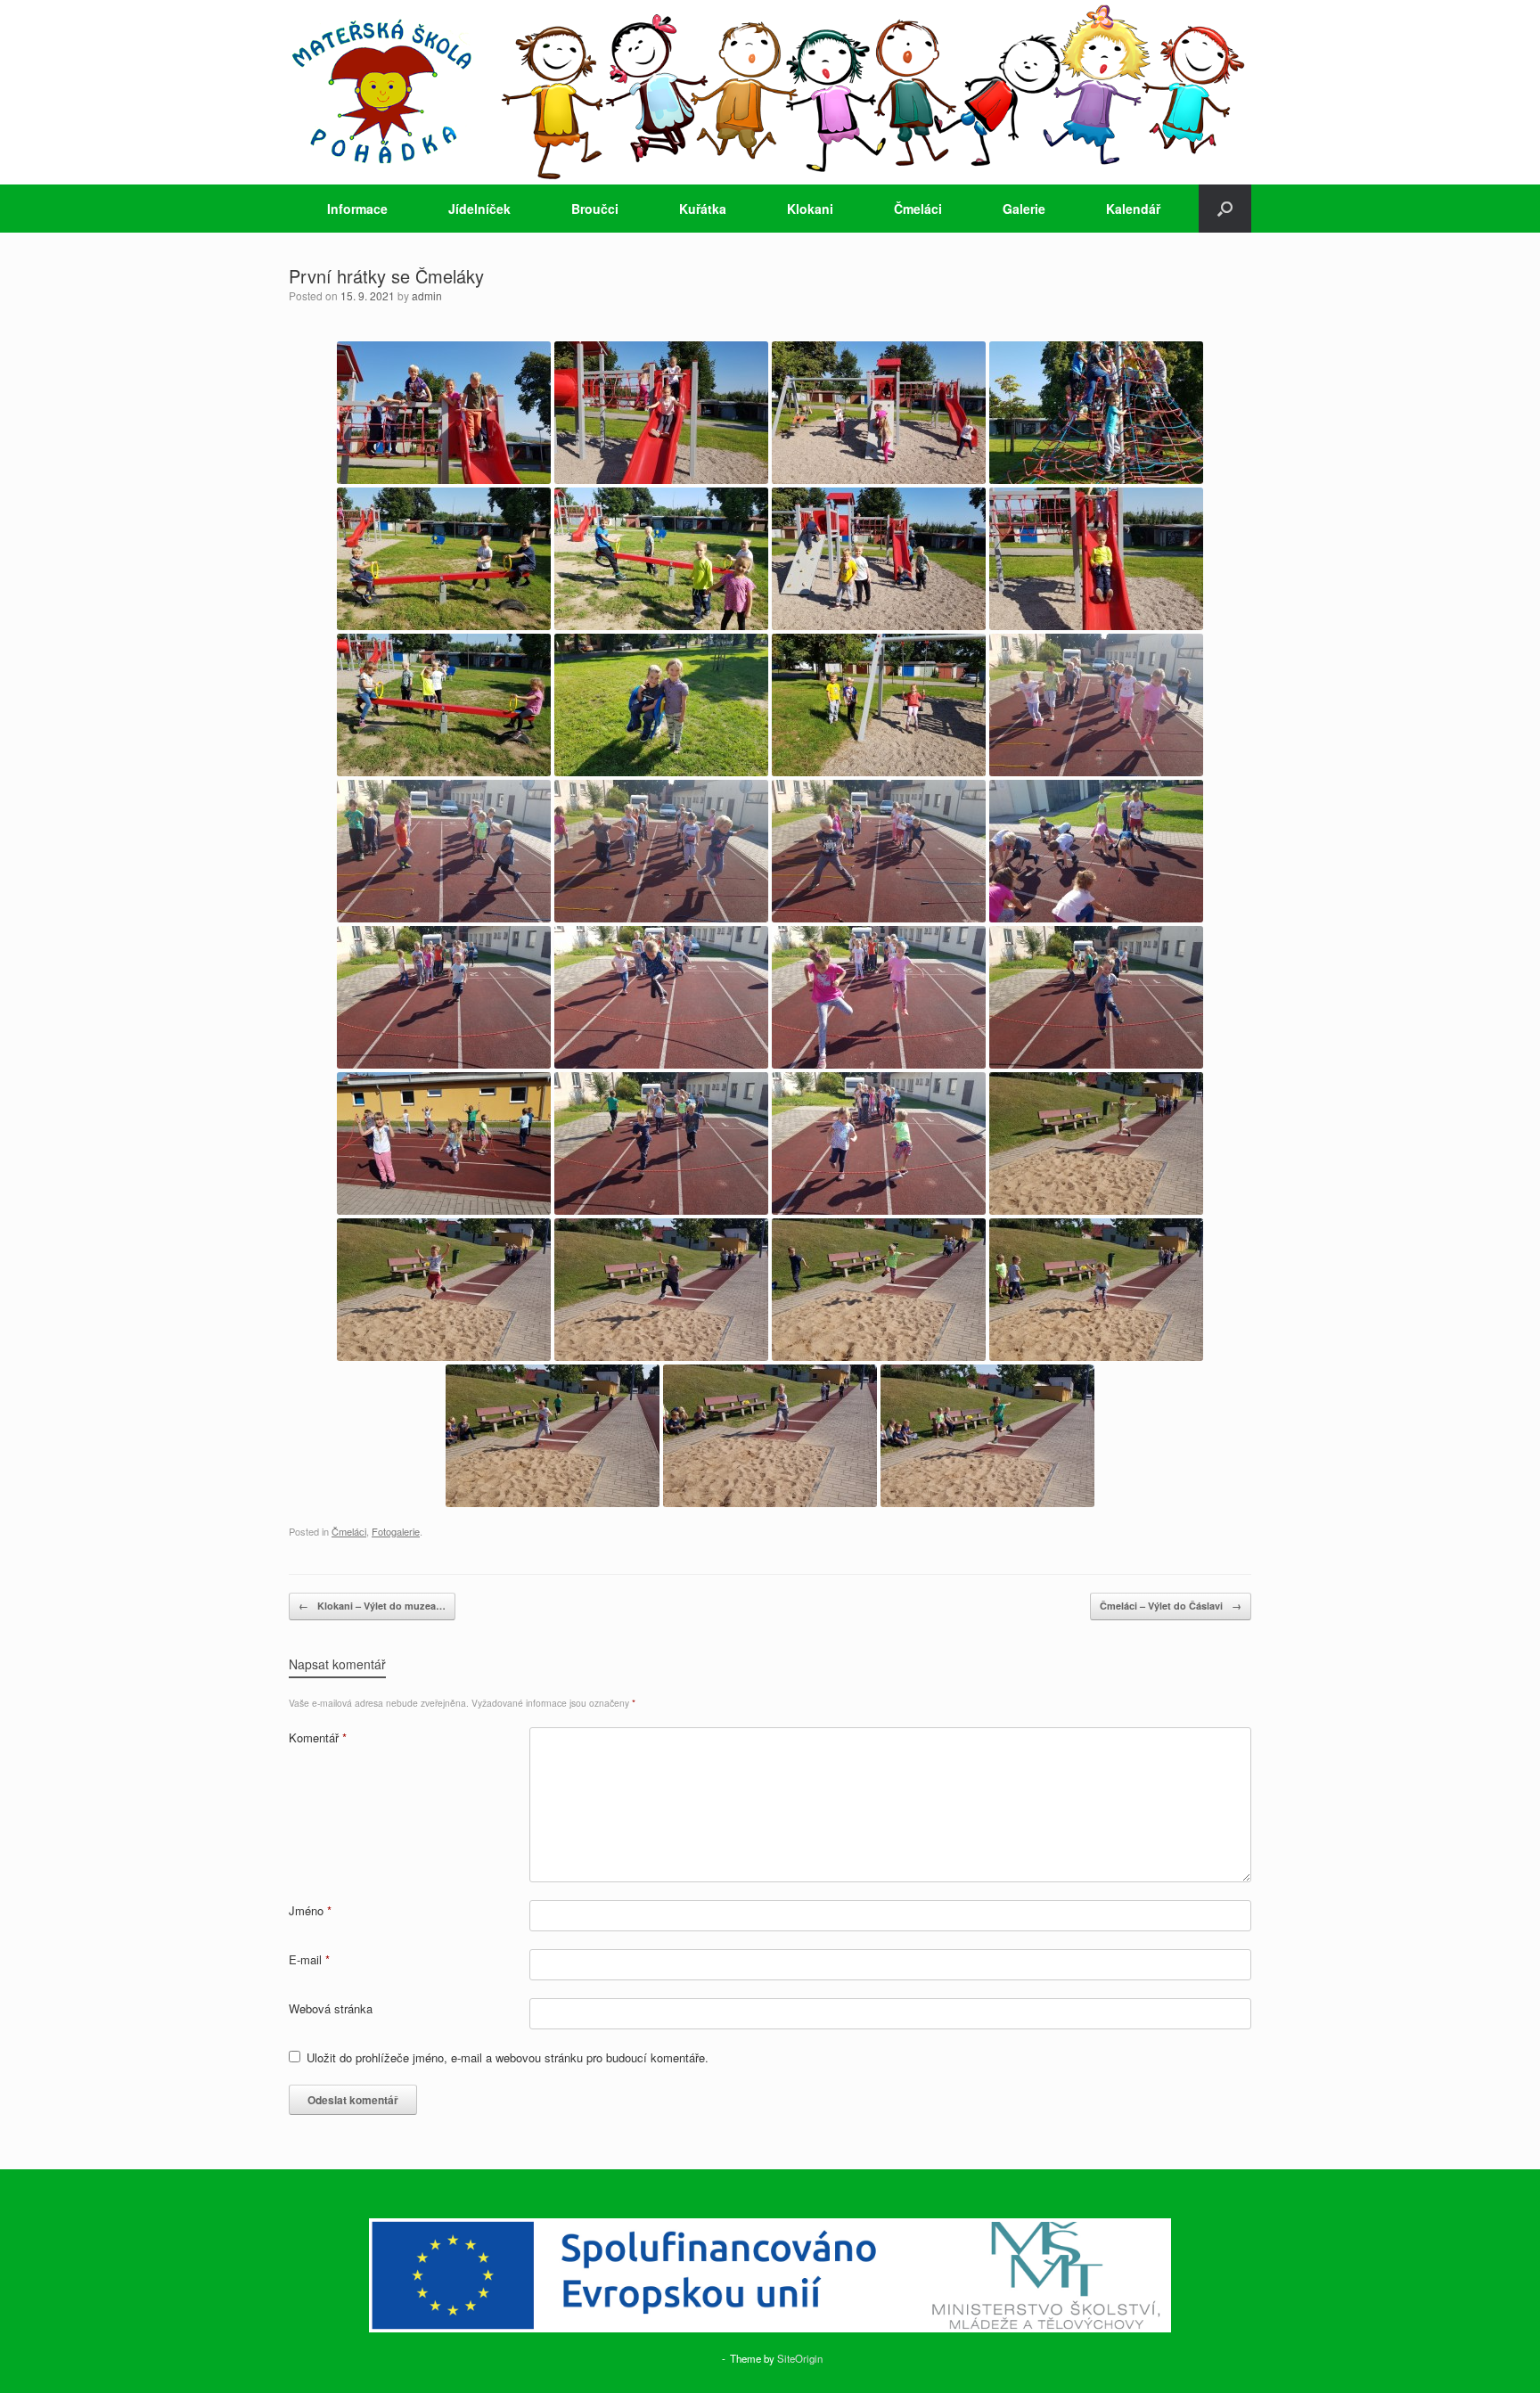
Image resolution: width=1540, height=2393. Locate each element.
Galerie (1024, 209)
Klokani (810, 209)
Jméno (310, 1910)
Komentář (318, 1737)
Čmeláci (918, 209)
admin (427, 295)
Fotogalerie (396, 1531)
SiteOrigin (800, 2358)
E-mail (309, 1959)
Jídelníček (479, 209)
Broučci (595, 209)
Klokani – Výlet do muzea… (372, 1606)
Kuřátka (703, 209)
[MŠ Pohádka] (770, 92)
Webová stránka (331, 2008)
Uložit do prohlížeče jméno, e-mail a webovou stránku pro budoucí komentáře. (508, 2057)
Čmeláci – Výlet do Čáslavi (1171, 1606)
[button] (1225, 209)
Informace (357, 209)
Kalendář (1133, 209)
